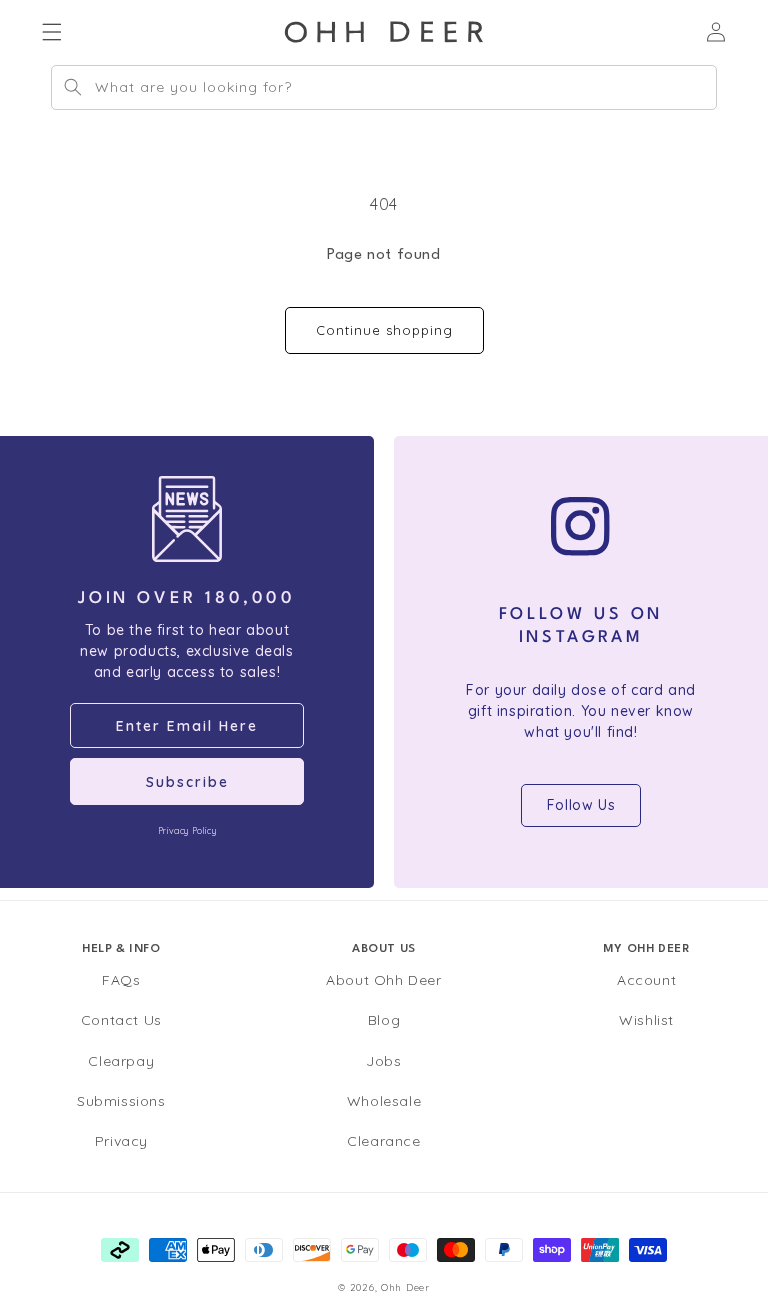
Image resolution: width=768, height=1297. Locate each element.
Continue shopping (384, 330)
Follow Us (581, 805)
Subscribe (187, 782)
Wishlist (646, 1020)
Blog (384, 1020)
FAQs (121, 980)
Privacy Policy (187, 830)
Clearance (383, 1141)
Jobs (383, 1061)
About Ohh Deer (383, 980)
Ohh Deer (405, 1287)
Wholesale (384, 1101)
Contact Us (121, 1020)
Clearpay (121, 1061)
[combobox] (384, 87)
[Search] (73, 87)
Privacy (121, 1141)
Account (646, 980)
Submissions (121, 1101)
